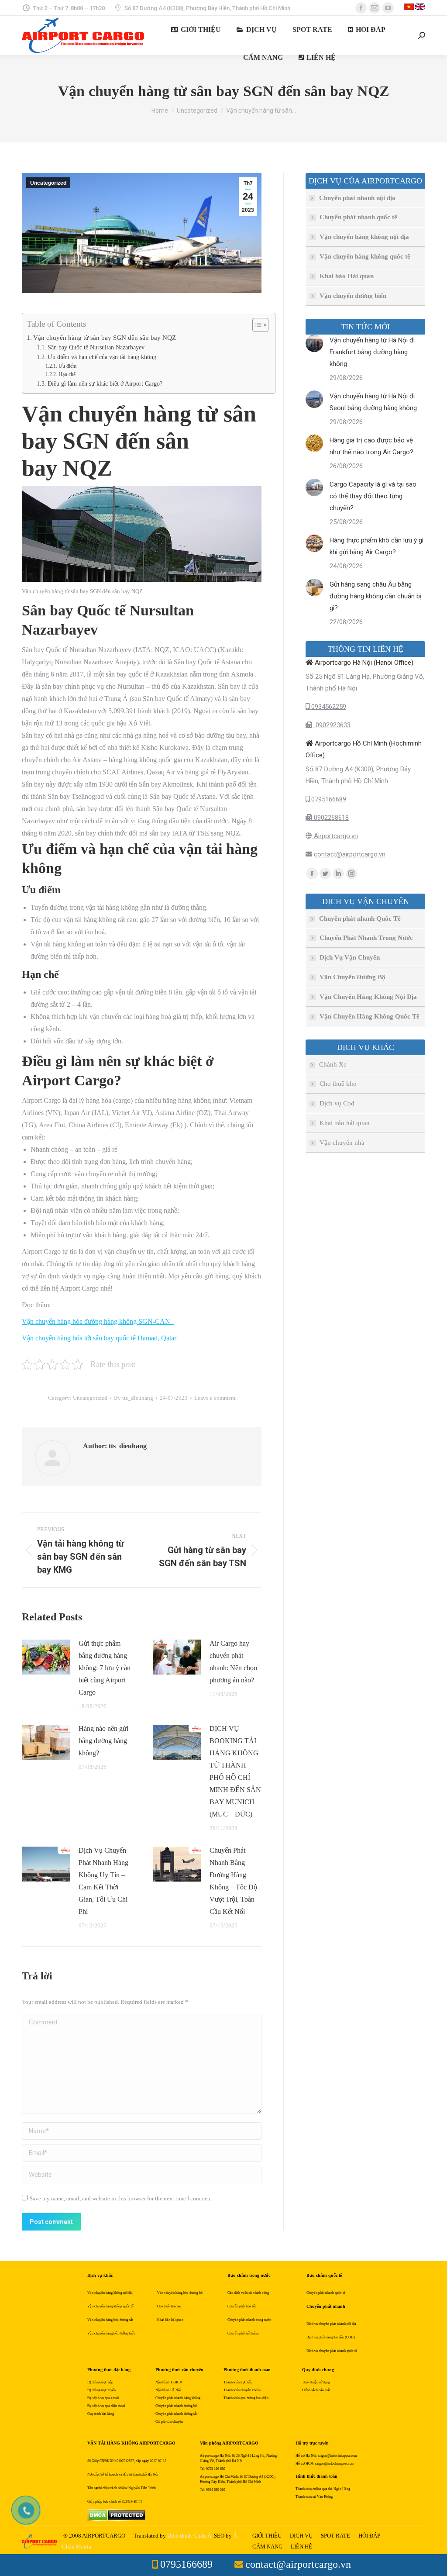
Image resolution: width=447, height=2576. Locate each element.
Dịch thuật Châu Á (189, 2536)
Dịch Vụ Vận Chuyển (350, 957)
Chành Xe (333, 1064)
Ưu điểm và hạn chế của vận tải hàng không (102, 357)
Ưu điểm (67, 366)
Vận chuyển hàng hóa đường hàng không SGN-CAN (98, 1321)
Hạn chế (67, 374)
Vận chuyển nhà (342, 1143)
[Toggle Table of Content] (256, 325)
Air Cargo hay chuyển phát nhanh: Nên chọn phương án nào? (233, 1662)
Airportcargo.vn (335, 836)
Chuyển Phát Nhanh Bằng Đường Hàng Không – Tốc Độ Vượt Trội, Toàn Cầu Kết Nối (233, 1881)
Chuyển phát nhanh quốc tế (358, 217)
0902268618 (330, 818)
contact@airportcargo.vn (350, 854)
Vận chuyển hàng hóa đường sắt (110, 2320)
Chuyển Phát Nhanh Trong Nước (366, 938)
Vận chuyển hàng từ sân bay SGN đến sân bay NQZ (105, 337)
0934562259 (328, 707)
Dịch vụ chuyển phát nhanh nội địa (331, 2324)
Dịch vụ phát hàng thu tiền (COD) (331, 2337)
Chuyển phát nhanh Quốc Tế (360, 919)
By (134, 1398)
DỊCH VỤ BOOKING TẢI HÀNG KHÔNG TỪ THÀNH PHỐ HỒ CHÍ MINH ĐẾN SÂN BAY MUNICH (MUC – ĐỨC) (235, 1771)
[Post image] (46, 1657)
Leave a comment (215, 1398)
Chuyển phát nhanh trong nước (249, 2320)
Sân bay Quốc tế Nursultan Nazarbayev (96, 347)
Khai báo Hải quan (347, 276)
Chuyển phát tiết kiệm (243, 2333)
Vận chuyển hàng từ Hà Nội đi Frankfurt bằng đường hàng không (372, 352)
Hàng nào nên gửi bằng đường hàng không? (103, 1741)
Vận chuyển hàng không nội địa (364, 237)
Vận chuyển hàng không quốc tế (365, 256)
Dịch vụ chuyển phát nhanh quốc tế (332, 2351)
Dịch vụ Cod (337, 1103)
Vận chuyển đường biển (353, 296)
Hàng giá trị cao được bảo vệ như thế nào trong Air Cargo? (371, 446)
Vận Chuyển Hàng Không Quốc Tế (370, 1016)
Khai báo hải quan (345, 1123)
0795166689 (328, 799)
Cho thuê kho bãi (169, 2306)
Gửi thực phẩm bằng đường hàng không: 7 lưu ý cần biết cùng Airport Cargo (105, 1668)
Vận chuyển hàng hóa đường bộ (180, 2293)
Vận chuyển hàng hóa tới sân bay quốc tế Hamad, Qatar (99, 1338)
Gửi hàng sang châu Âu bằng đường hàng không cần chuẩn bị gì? (376, 596)
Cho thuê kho (338, 1084)
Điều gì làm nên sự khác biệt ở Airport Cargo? (105, 384)
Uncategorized (48, 183)
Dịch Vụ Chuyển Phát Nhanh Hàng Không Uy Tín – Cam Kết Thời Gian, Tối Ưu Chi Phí (103, 1881)
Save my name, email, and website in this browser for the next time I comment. (122, 2198)
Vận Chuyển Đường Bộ (352, 977)
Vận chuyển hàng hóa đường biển (111, 2333)
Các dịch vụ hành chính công (248, 2293)
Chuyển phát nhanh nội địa (357, 198)
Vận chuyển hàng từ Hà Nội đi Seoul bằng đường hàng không (373, 402)
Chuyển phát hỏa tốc (242, 2306)
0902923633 (331, 725)
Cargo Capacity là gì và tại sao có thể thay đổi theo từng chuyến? (373, 496)
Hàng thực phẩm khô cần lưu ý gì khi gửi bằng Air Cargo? (377, 546)
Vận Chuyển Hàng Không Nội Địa (368, 997)
